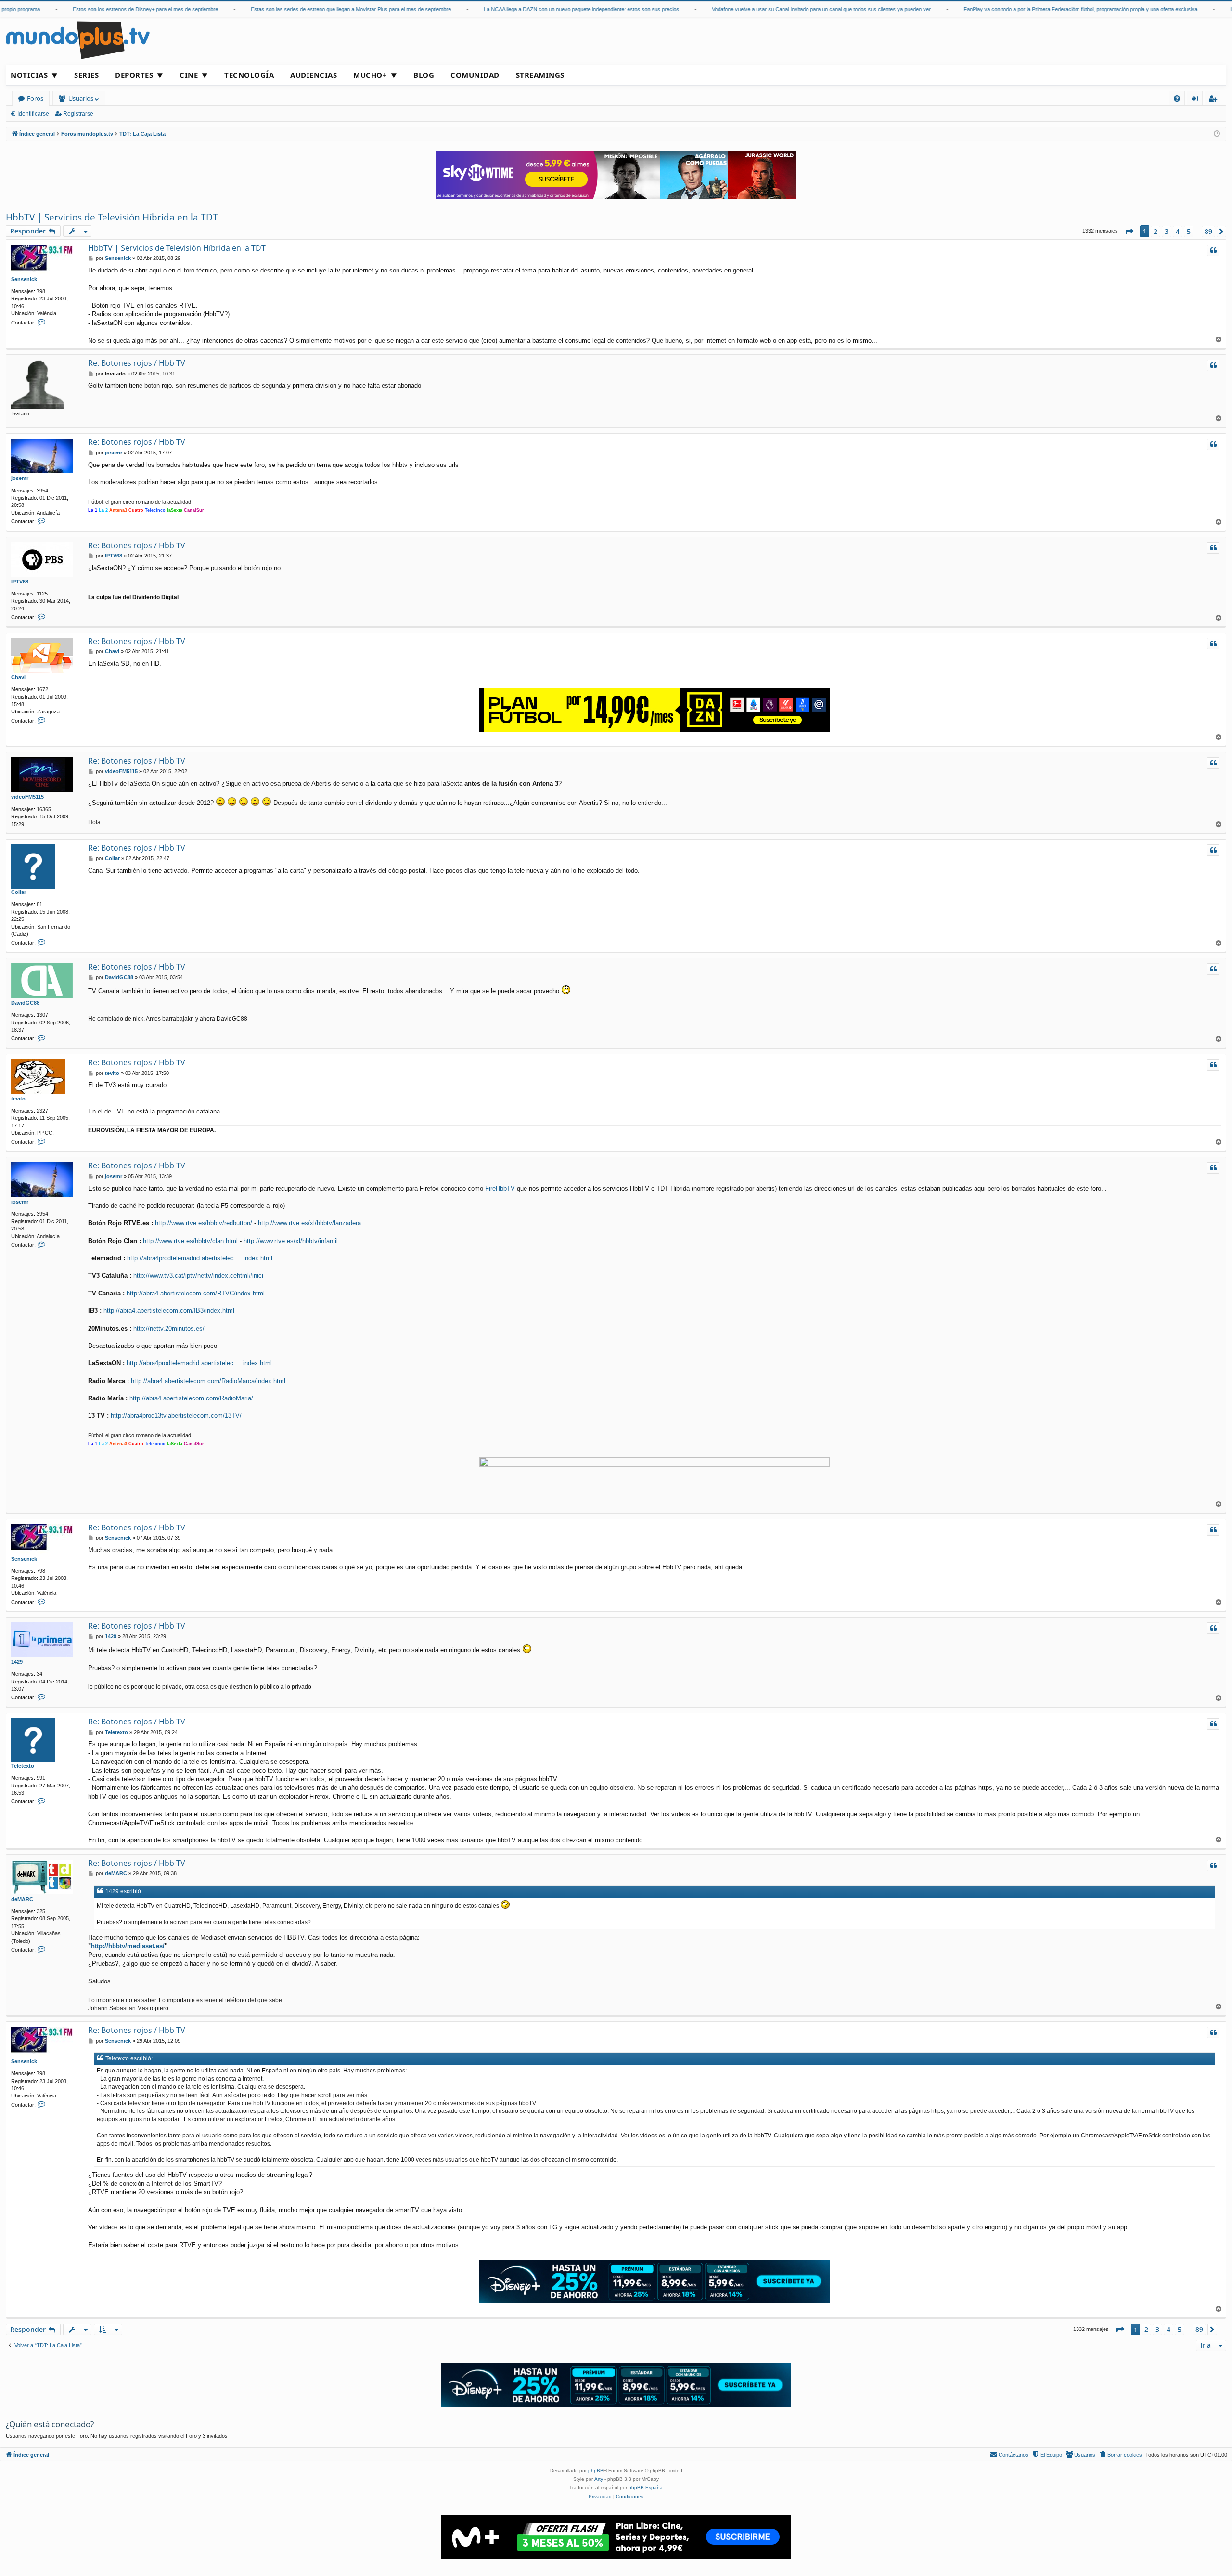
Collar (19, 892)
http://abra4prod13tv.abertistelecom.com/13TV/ (176, 1416)
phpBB (596, 2470)
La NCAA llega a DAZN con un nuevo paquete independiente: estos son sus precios (530, 9)
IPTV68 (20, 582)
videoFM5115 (27, 797)
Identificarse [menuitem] (1197, 100)
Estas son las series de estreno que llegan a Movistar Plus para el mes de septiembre (300, 9)
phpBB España (646, 2488)
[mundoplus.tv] (78, 40)
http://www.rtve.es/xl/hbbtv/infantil (291, 1241)
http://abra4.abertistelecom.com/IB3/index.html (169, 1311)
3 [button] (1167, 231)
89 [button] (1208, 231)
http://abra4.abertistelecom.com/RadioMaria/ (191, 1398)
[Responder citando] (1213, 250)
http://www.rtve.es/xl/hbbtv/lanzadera (309, 1223)
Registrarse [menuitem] (1215, 100)
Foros (35, 98)
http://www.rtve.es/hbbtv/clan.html (190, 1241)
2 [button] (1155, 231)
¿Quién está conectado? (50, 2424)
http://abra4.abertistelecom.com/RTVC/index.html (196, 1293)
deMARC (22, 1899)
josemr (20, 478)
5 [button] (1189, 231)
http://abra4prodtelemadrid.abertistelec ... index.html (200, 1258)
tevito (18, 1099)
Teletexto (23, 1766)
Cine (189, 75)
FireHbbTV (500, 1188)
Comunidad (475, 75)
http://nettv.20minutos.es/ (169, 1328)
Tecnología (249, 75)
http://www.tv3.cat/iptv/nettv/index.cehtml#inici (198, 1275)
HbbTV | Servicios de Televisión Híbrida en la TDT (112, 217)
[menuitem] (1177, 98)
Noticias (29, 75)
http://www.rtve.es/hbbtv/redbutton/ (204, 1223)
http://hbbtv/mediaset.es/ (128, 1946)
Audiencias (314, 75)
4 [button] (1178, 231)
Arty (599, 2479)
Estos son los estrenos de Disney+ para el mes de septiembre (94, 9)
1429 (17, 1662)
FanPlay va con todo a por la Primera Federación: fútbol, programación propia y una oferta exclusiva (1029, 9)
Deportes (134, 75)
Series (86, 75)
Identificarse (33, 114)
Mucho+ (370, 75)
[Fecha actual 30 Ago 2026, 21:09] (1217, 134)
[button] (1129, 232)
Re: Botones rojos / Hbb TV (137, 363)
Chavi (18, 677)
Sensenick (24, 279)
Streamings (540, 75)
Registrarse (78, 114)
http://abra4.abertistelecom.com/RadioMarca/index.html (208, 1381)
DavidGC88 (25, 1003)
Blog (424, 75)
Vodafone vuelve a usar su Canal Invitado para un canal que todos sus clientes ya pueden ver (770, 9)
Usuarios (81, 98)
